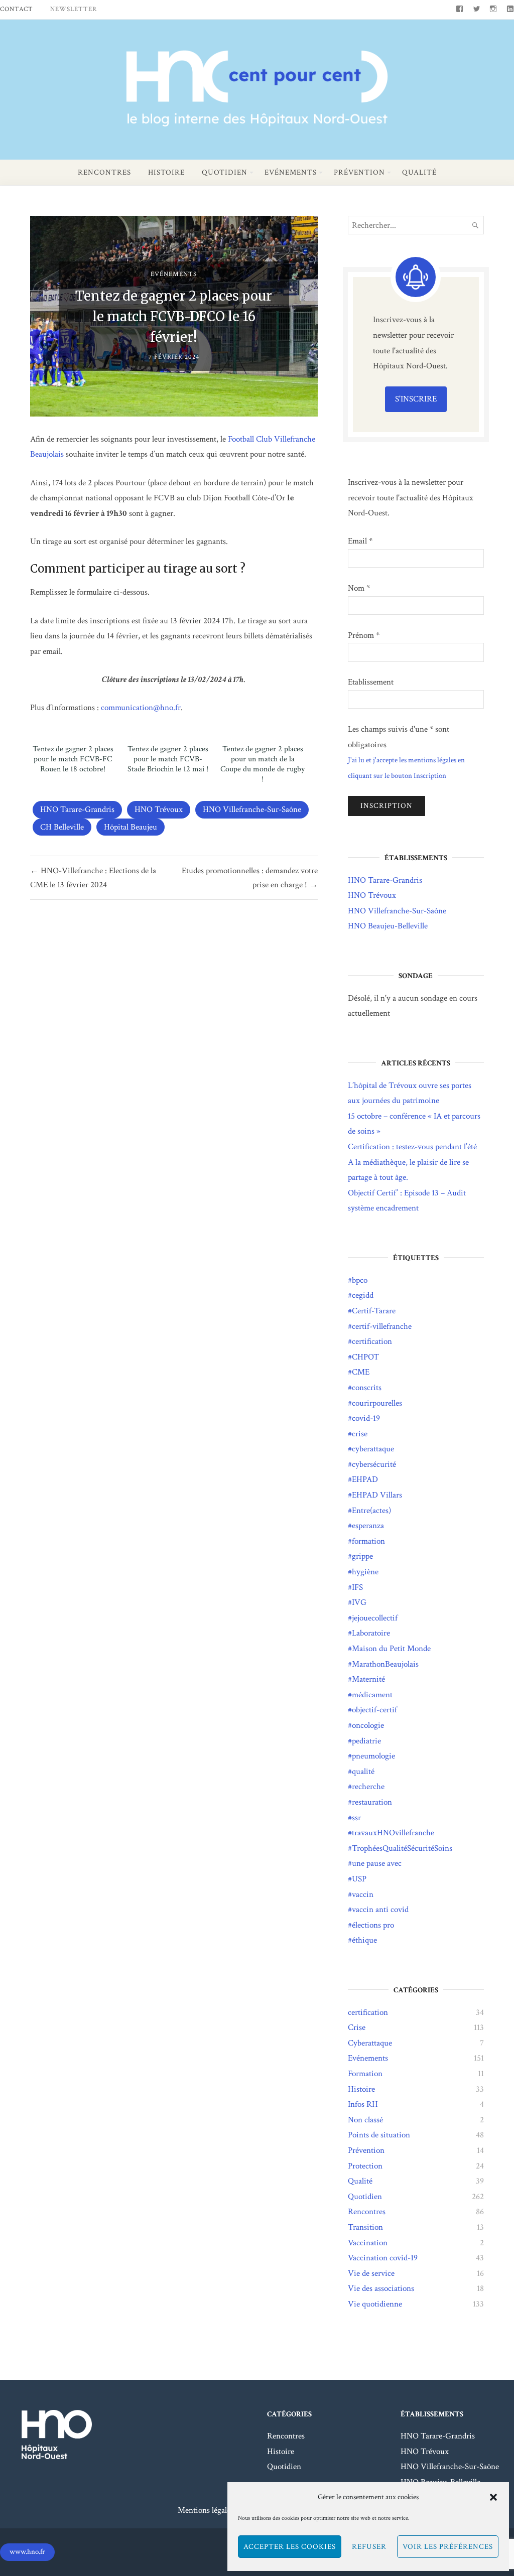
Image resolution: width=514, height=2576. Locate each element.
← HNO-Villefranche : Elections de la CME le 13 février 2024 (93, 878)
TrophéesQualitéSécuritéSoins (402, 1848)
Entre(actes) (371, 1511)
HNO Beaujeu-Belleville (388, 926)
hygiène (365, 1572)
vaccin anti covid (380, 1910)
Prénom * (364, 635)
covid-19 (366, 1418)
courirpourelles (377, 1403)
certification (372, 1341)
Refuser (369, 2547)
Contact (17, 9)
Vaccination (368, 2243)
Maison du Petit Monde (391, 1649)
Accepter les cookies (290, 2547)
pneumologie (373, 1756)
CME (361, 1372)
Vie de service (371, 2273)
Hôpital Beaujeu (131, 827)
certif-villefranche (382, 1326)
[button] (493, 2497)
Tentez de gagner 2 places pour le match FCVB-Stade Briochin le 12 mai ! (168, 759)
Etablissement (371, 682)
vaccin (363, 1894)
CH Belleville (62, 827)
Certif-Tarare (374, 1311)
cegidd (363, 1295)
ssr (356, 1818)
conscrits (367, 1388)
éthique (364, 1940)
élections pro (373, 1925)
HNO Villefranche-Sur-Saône (252, 809)
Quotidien (225, 172)
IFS (357, 1587)
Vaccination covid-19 (383, 2258)
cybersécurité (374, 1464)
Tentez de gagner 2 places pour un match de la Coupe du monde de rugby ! (263, 764)
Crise (357, 2027)
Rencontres (104, 172)
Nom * (359, 588)
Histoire (166, 172)
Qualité (419, 172)
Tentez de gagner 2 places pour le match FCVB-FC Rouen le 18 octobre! (73, 759)
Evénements (291, 172)
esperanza (368, 1526)
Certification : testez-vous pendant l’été (412, 1147)
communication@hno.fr (141, 708)
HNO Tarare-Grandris (77, 809)
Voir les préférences (448, 2547)
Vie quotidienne (375, 2304)
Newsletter (74, 9)
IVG (359, 1602)
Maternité (368, 1679)
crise (360, 1434)
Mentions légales (206, 2510)
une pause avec (377, 1863)
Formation (365, 2074)
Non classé (365, 2120)
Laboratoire (371, 1633)
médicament (372, 1695)
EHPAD (365, 1479)
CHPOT (365, 1357)
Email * (360, 541)
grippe (362, 1556)
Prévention (359, 172)
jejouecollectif (375, 1618)
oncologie (368, 1725)
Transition (365, 2227)
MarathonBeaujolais (385, 1664)
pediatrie (366, 1741)
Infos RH (363, 2104)
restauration (372, 1802)
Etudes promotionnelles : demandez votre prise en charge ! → (249, 878)
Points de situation (379, 2135)
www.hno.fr (27, 2552)
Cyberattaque (370, 2043)
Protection (365, 2166)
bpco (360, 1280)
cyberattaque (373, 1449)
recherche (368, 1787)
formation (368, 1541)
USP (359, 1879)
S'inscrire (416, 399)
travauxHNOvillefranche (393, 1833)
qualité (363, 1772)
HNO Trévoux (159, 809)
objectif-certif (374, 1710)
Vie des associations (381, 2288)
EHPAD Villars (377, 1495)
